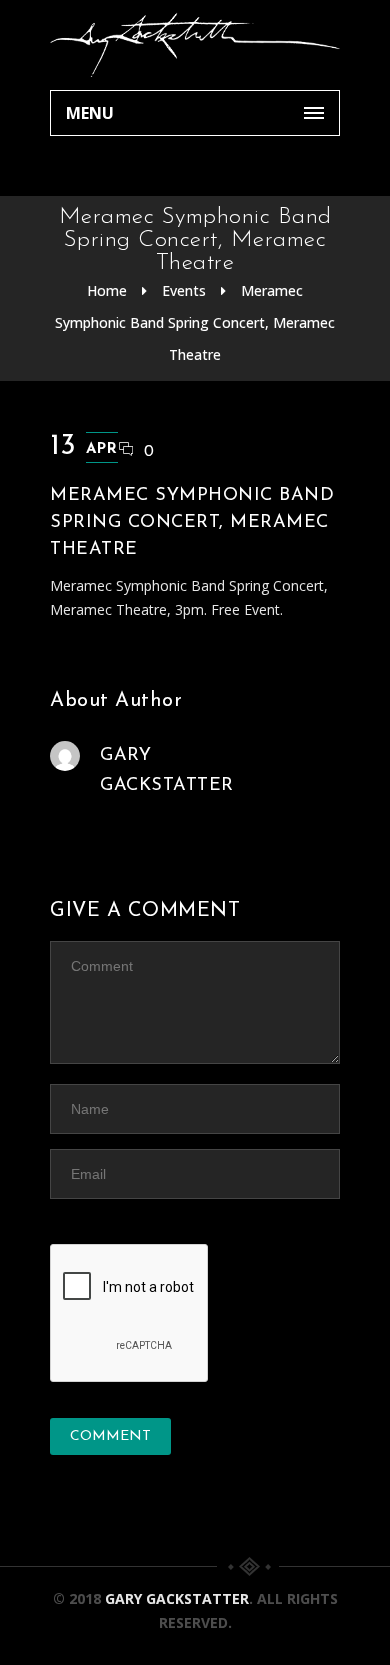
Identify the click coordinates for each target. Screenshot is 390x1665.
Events (184, 290)
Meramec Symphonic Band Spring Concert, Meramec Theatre (195, 322)
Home (107, 290)
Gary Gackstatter (177, 1598)
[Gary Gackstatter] (195, 45)
